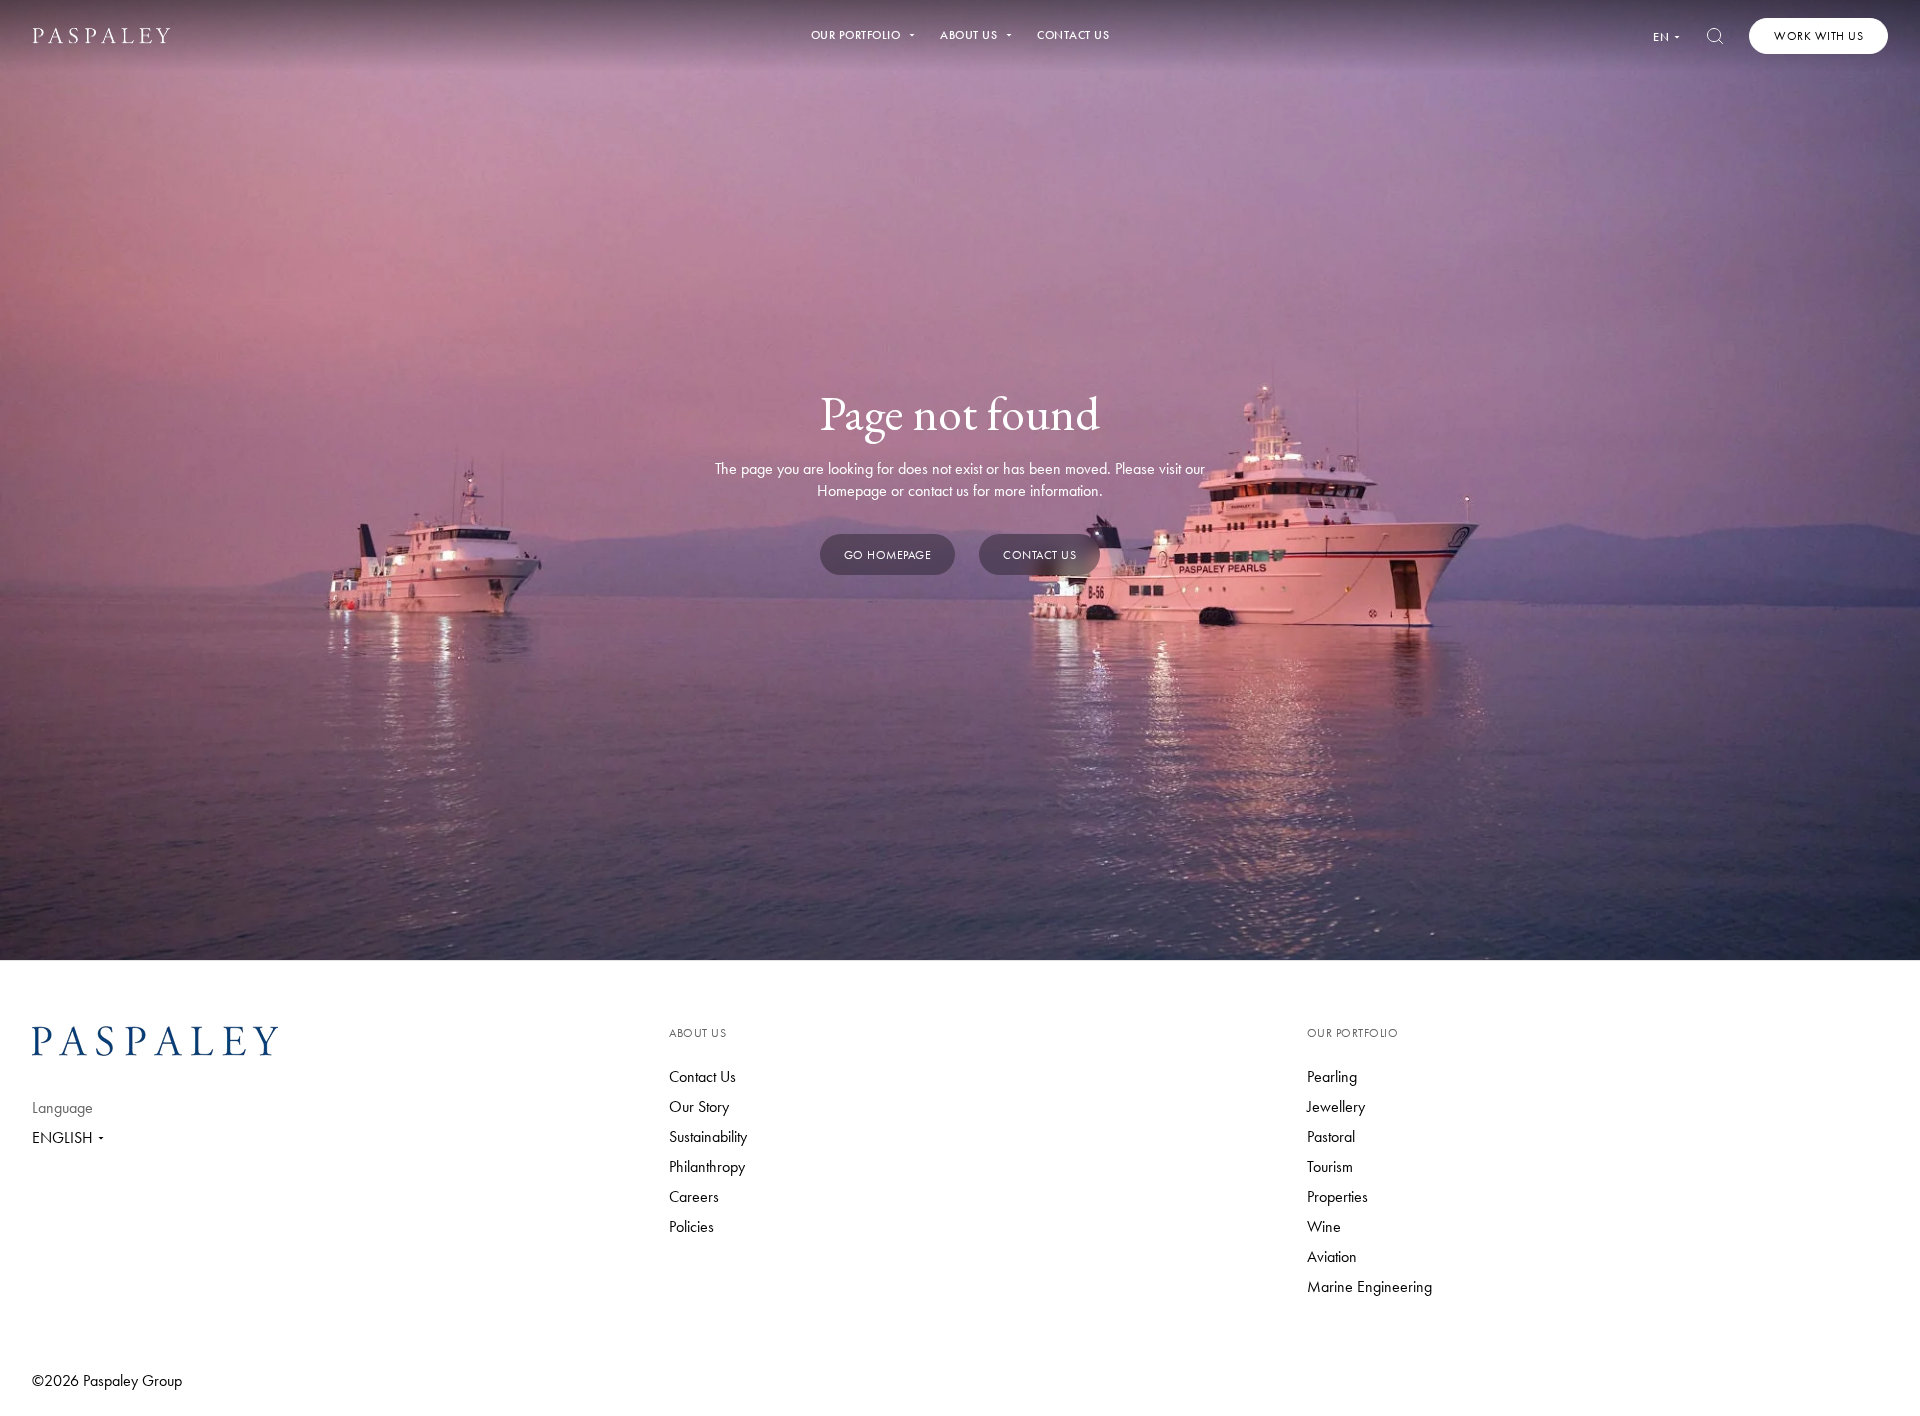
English (62, 1137)
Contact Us (702, 1076)
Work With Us (1818, 36)
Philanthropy (707, 1166)
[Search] (1715, 36)
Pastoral (1331, 1136)
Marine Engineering (1369, 1286)
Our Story (699, 1106)
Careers (694, 1196)
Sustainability (708, 1136)
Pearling (1332, 1076)
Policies (691, 1226)
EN (1661, 37)
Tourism (1330, 1166)
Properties (1337, 1196)
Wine (1324, 1226)
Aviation (1332, 1256)
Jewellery (1336, 1106)
